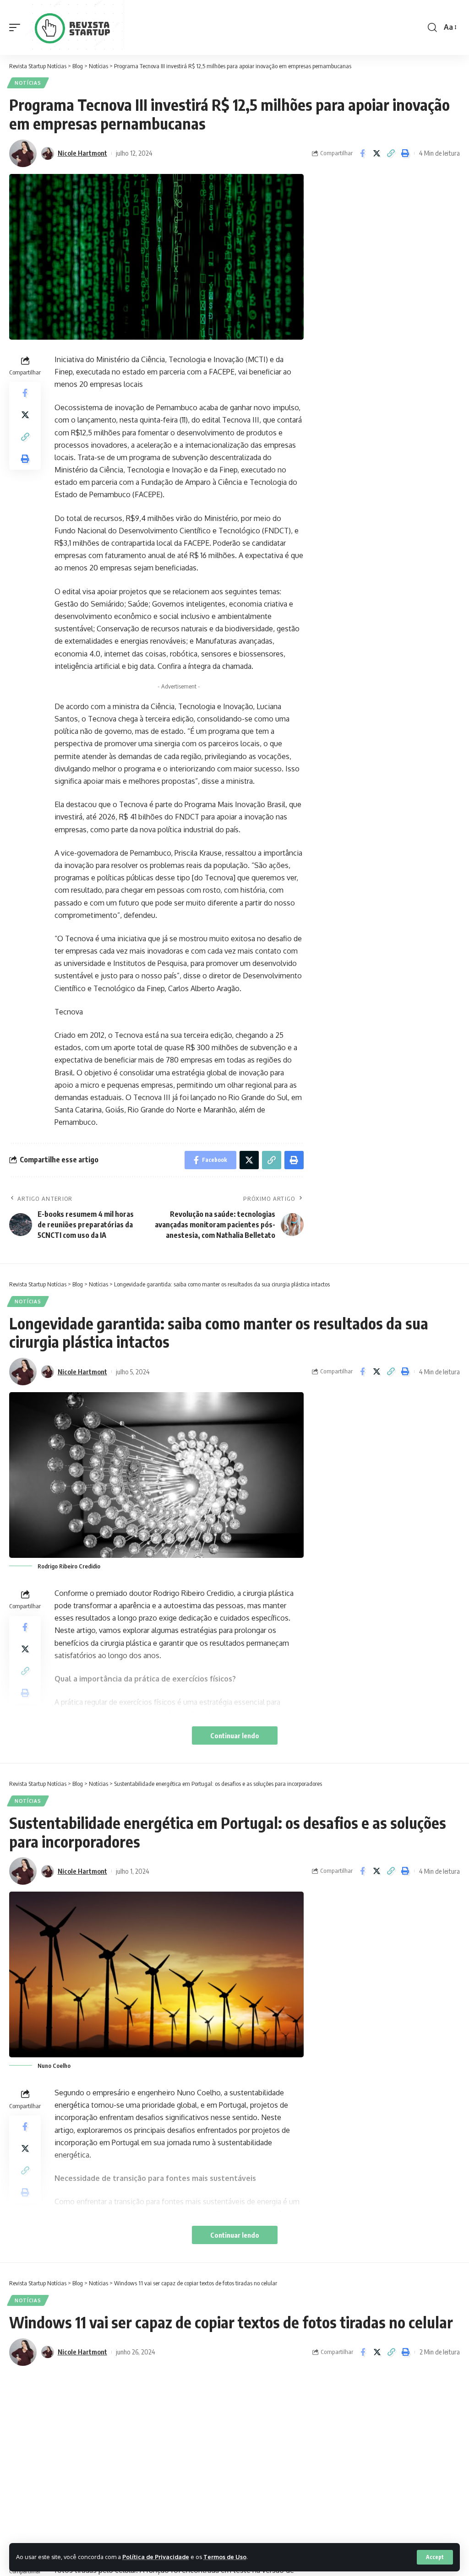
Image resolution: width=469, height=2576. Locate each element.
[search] (432, 27)
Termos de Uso (225, 2557)
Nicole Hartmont (82, 153)
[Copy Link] (391, 153)
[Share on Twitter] (376, 153)
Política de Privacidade (156, 2557)
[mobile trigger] (17, 27)
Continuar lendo (235, 1735)
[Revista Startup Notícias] (76, 27)
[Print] (405, 153)
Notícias (28, 83)
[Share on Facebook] (362, 153)
